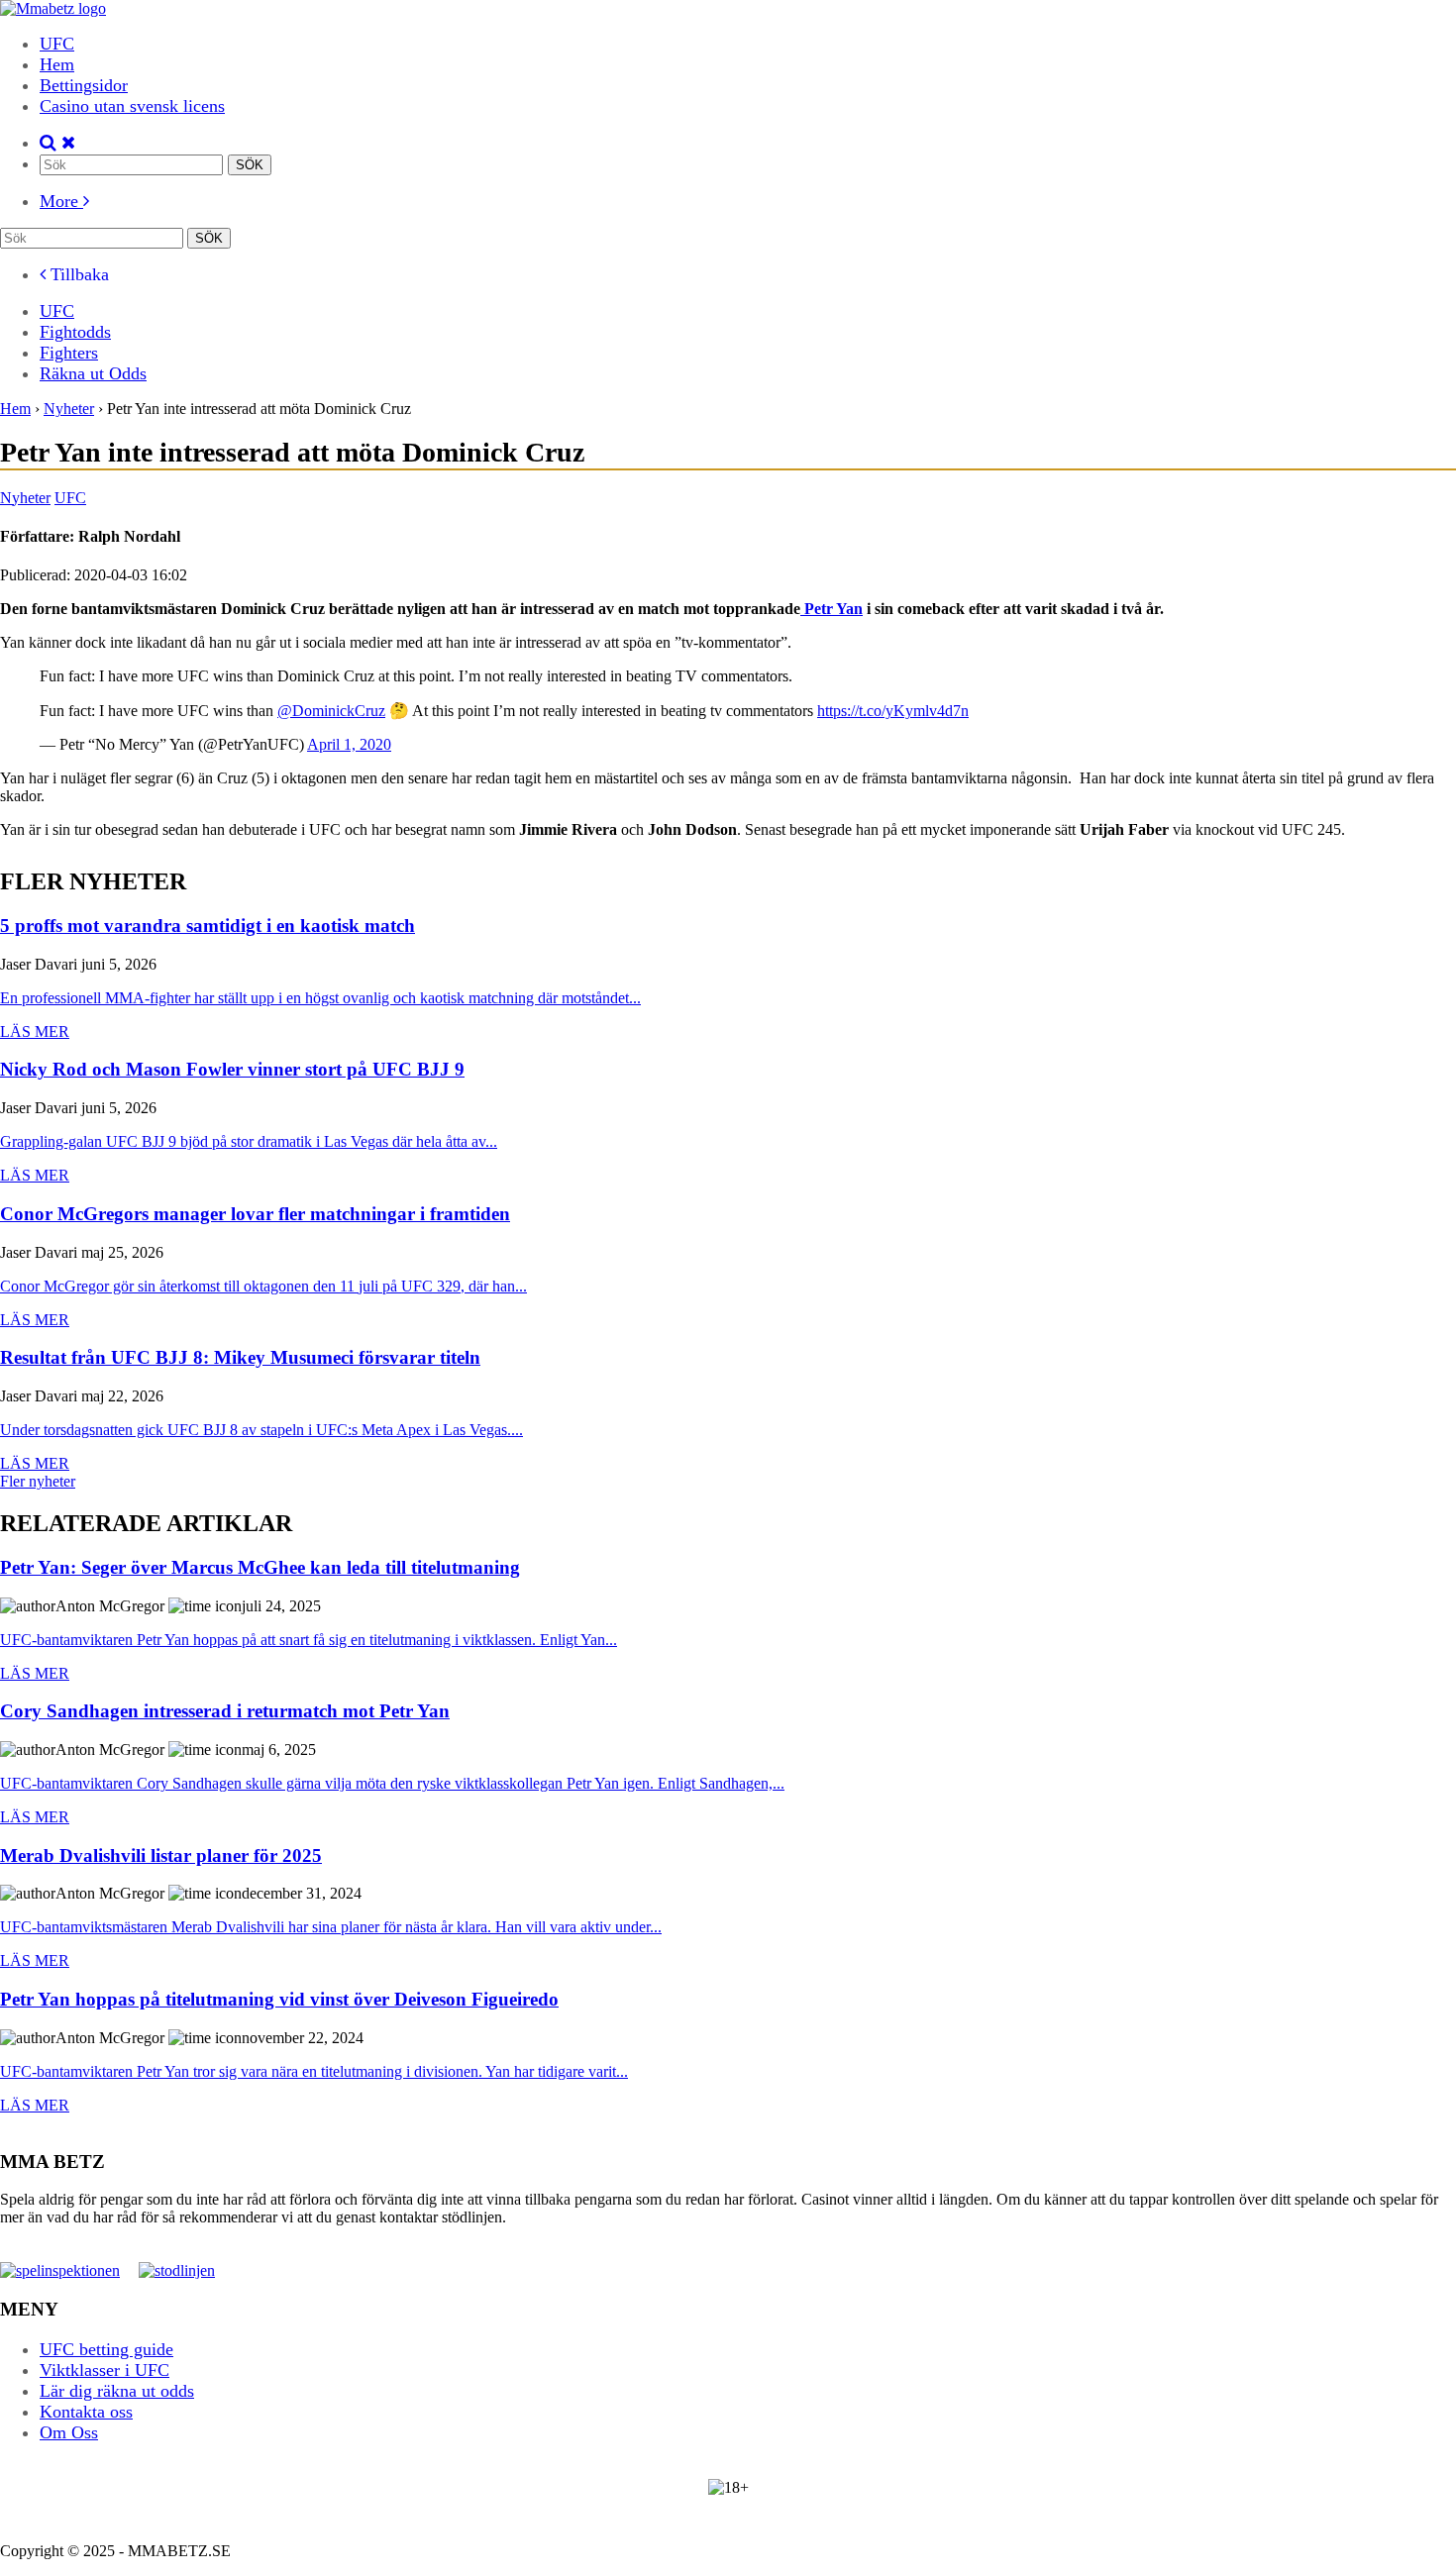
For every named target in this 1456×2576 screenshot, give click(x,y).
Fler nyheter (38, 1481)
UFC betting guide (106, 2349)
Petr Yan (832, 609)
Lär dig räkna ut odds (117, 2391)
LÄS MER (35, 1031)
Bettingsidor (84, 85)
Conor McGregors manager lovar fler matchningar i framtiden (255, 1215)
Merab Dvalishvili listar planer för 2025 (161, 1856)
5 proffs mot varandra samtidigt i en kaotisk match (208, 927)
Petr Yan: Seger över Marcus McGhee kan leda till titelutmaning (260, 1568)
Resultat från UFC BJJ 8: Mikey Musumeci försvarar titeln (240, 1358)
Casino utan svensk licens (132, 106)
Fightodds (75, 332)
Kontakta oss (86, 2412)
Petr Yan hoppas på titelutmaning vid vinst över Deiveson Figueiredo (279, 2000)
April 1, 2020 (349, 744)
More (61, 201)
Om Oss (69, 2432)
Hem (57, 64)
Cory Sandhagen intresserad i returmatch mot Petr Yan (225, 1712)
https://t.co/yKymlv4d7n (893, 711)
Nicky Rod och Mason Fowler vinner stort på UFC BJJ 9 (232, 1070)
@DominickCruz (331, 711)
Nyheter (25, 498)
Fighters (69, 353)
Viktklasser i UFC (104, 2370)
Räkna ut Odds (93, 373)
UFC (57, 44)
